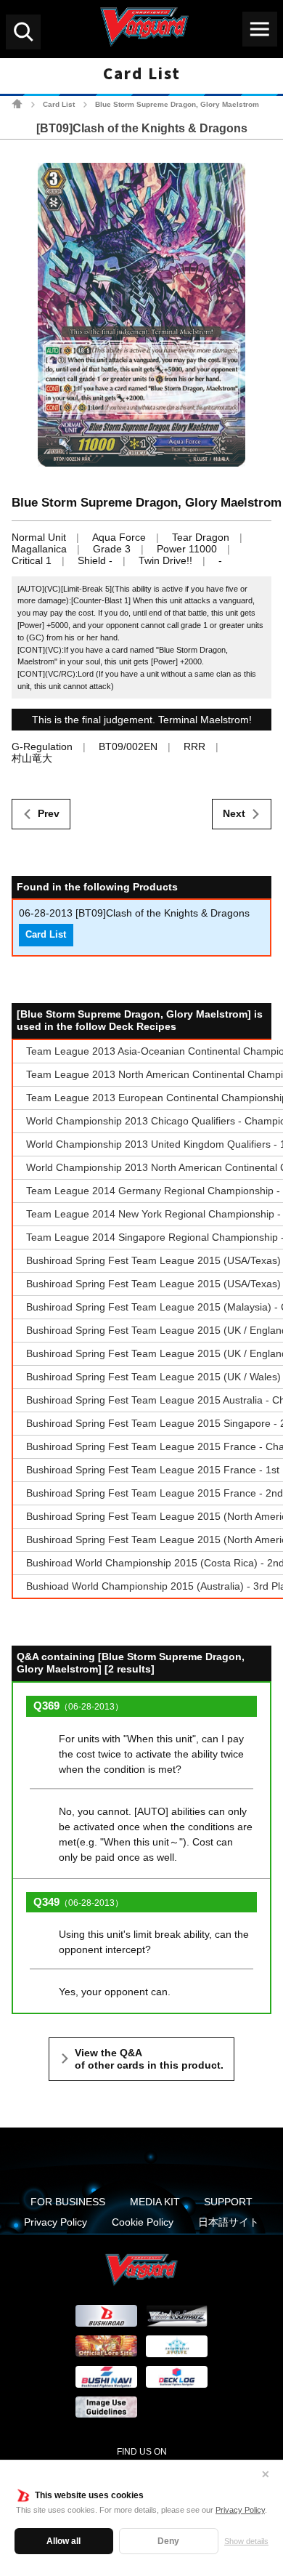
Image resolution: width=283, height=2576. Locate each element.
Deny (168, 2541)
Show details (246, 2541)
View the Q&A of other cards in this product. (149, 2059)
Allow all (63, 2541)
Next (234, 813)
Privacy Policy (240, 2510)
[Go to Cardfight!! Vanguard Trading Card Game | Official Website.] (17, 104)
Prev (49, 813)
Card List (59, 104)
